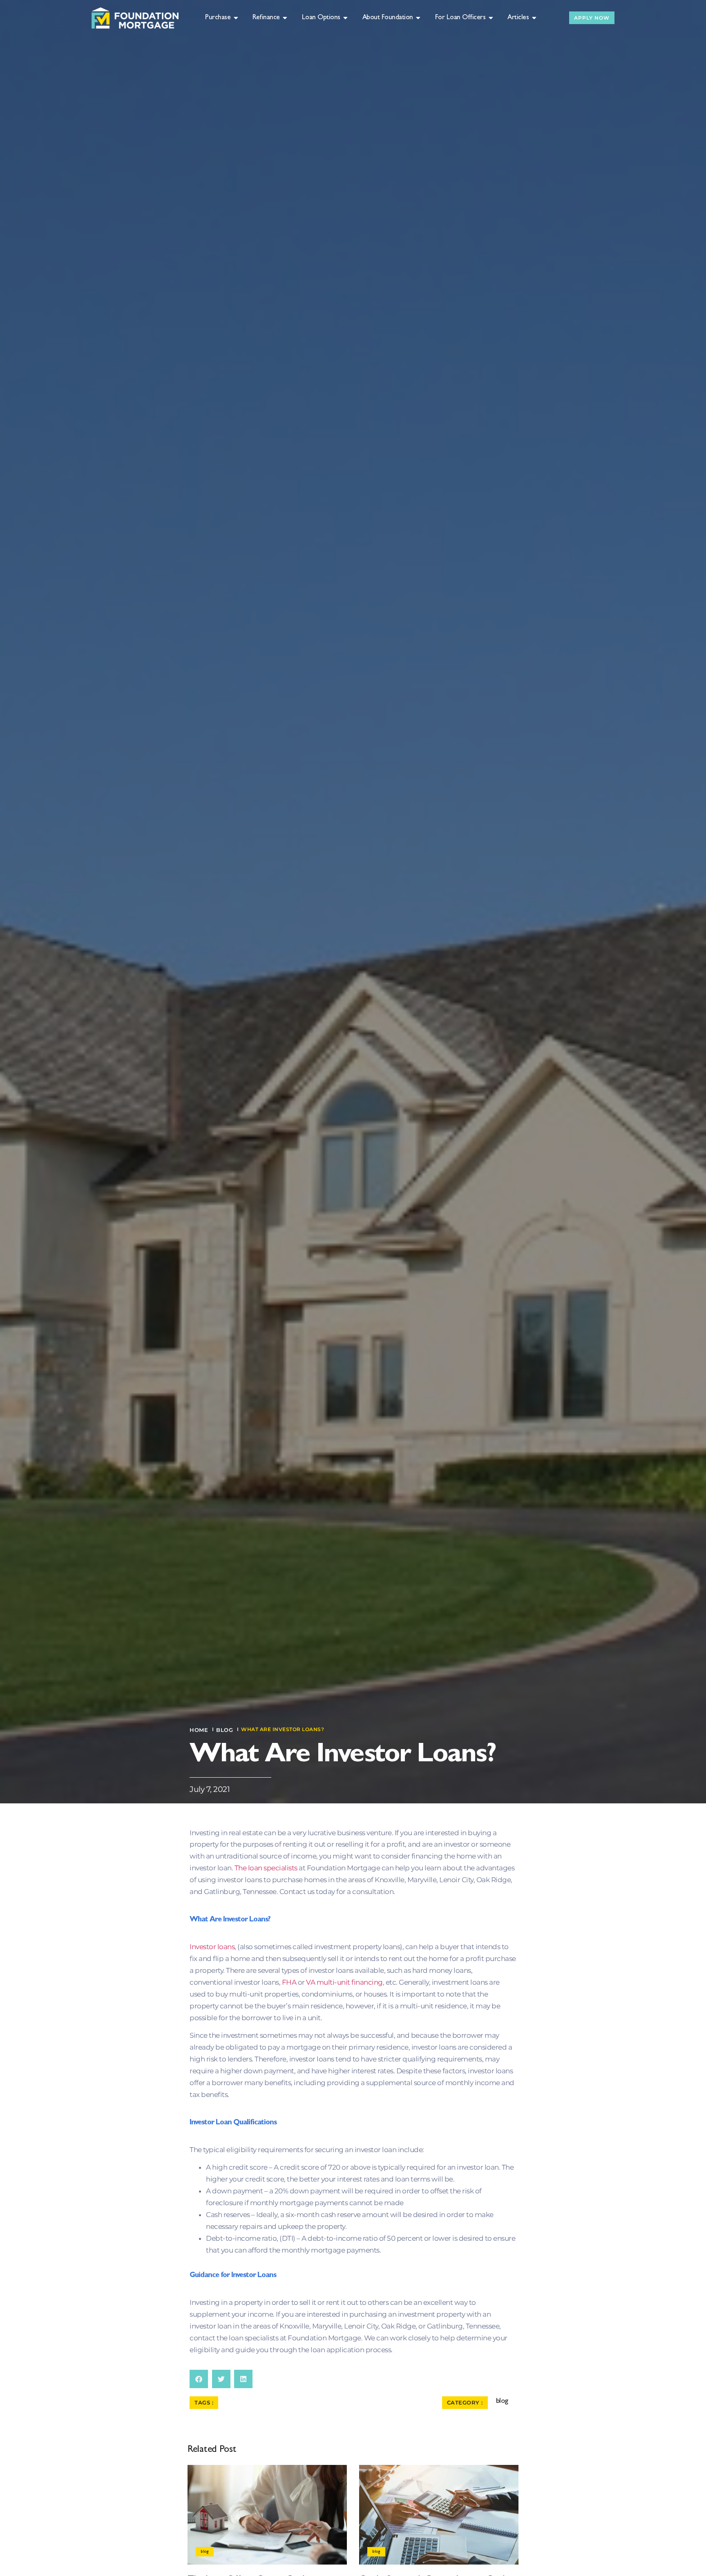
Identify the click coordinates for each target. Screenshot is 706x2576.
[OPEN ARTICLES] (534, 18)
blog (225, 1730)
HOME (199, 1730)
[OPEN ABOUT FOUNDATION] (419, 18)
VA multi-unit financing (344, 1982)
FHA (289, 1982)
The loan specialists (266, 1868)
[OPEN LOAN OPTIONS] (346, 18)
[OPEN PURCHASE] (236, 18)
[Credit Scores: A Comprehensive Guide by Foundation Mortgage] (439, 2515)
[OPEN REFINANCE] (285, 18)
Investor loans (212, 1947)
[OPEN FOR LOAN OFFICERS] (491, 18)
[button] (199, 2379)
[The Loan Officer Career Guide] (267, 2515)
